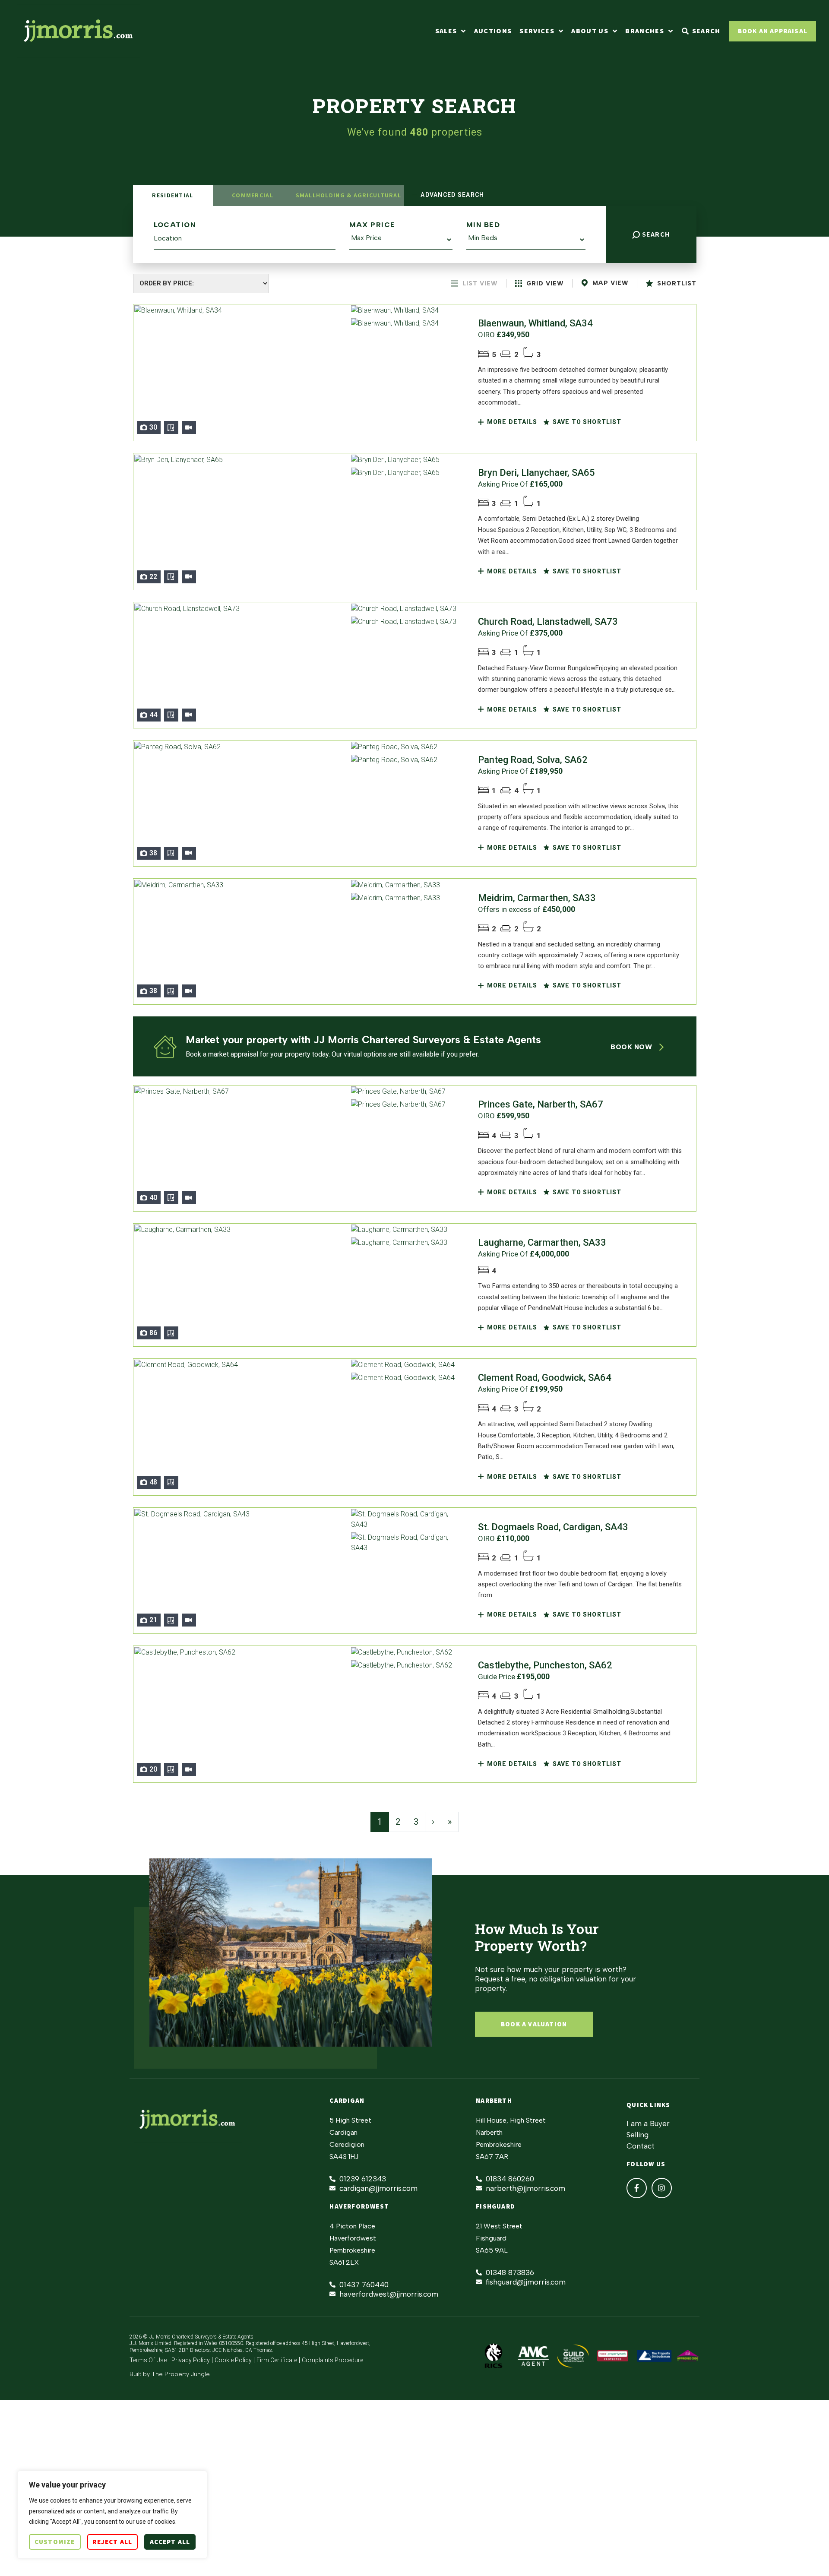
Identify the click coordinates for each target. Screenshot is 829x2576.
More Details (511, 422)
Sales (446, 31)
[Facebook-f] (637, 2188)
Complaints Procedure (332, 2360)
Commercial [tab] (253, 195)
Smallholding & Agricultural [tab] (348, 195)
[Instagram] (662, 2188)
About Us (590, 31)
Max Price (372, 225)
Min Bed (483, 225)
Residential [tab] (172, 195)
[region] (112, 2515)
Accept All (170, 2542)
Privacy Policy (191, 2360)
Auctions (493, 31)
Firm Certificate (277, 2360)
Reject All (112, 2542)
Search (655, 234)
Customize (55, 2542)
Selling (638, 2135)
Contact (641, 2146)
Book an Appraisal (773, 31)
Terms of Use (148, 2360)
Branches (645, 31)
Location (175, 225)
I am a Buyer (648, 2123)
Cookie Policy (233, 2360)
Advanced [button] (451, 195)
